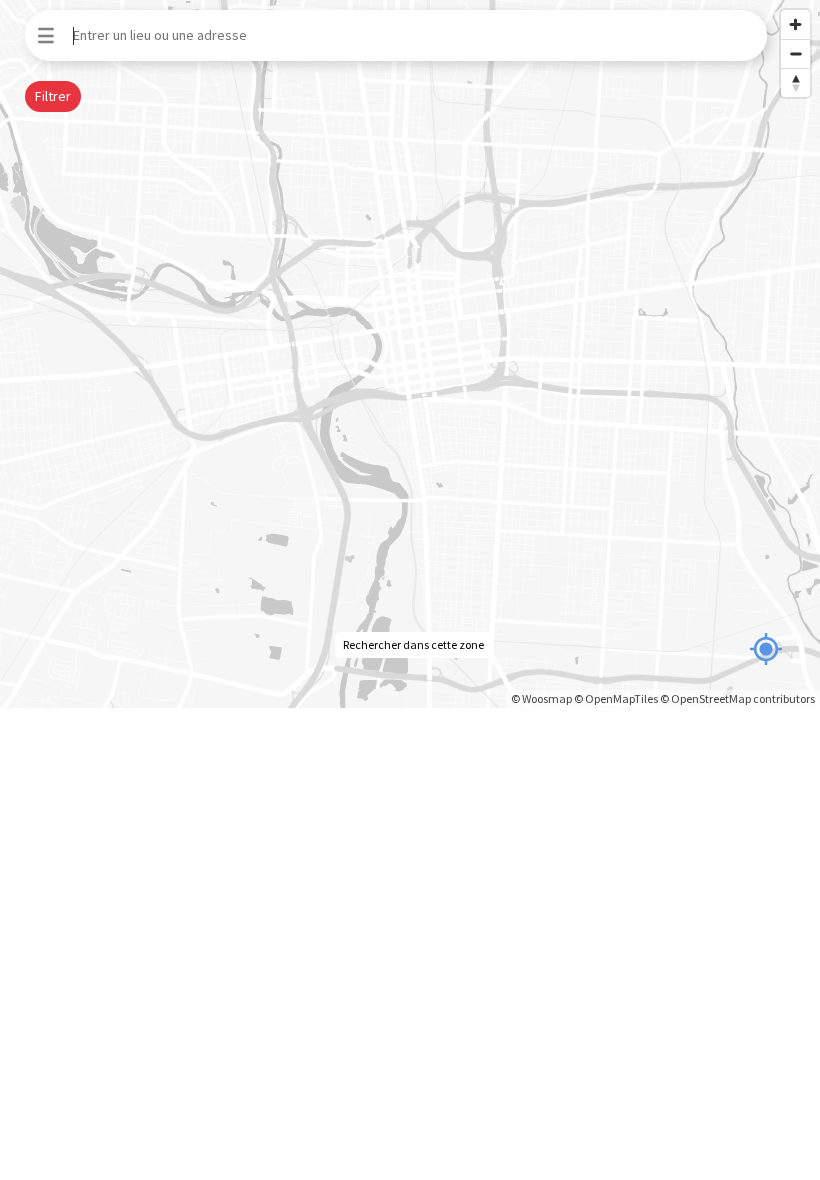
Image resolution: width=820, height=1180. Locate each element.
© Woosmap (541, 698)
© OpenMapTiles (616, 698)
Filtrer (53, 96)
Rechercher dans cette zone (413, 644)
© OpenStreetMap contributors (737, 698)
